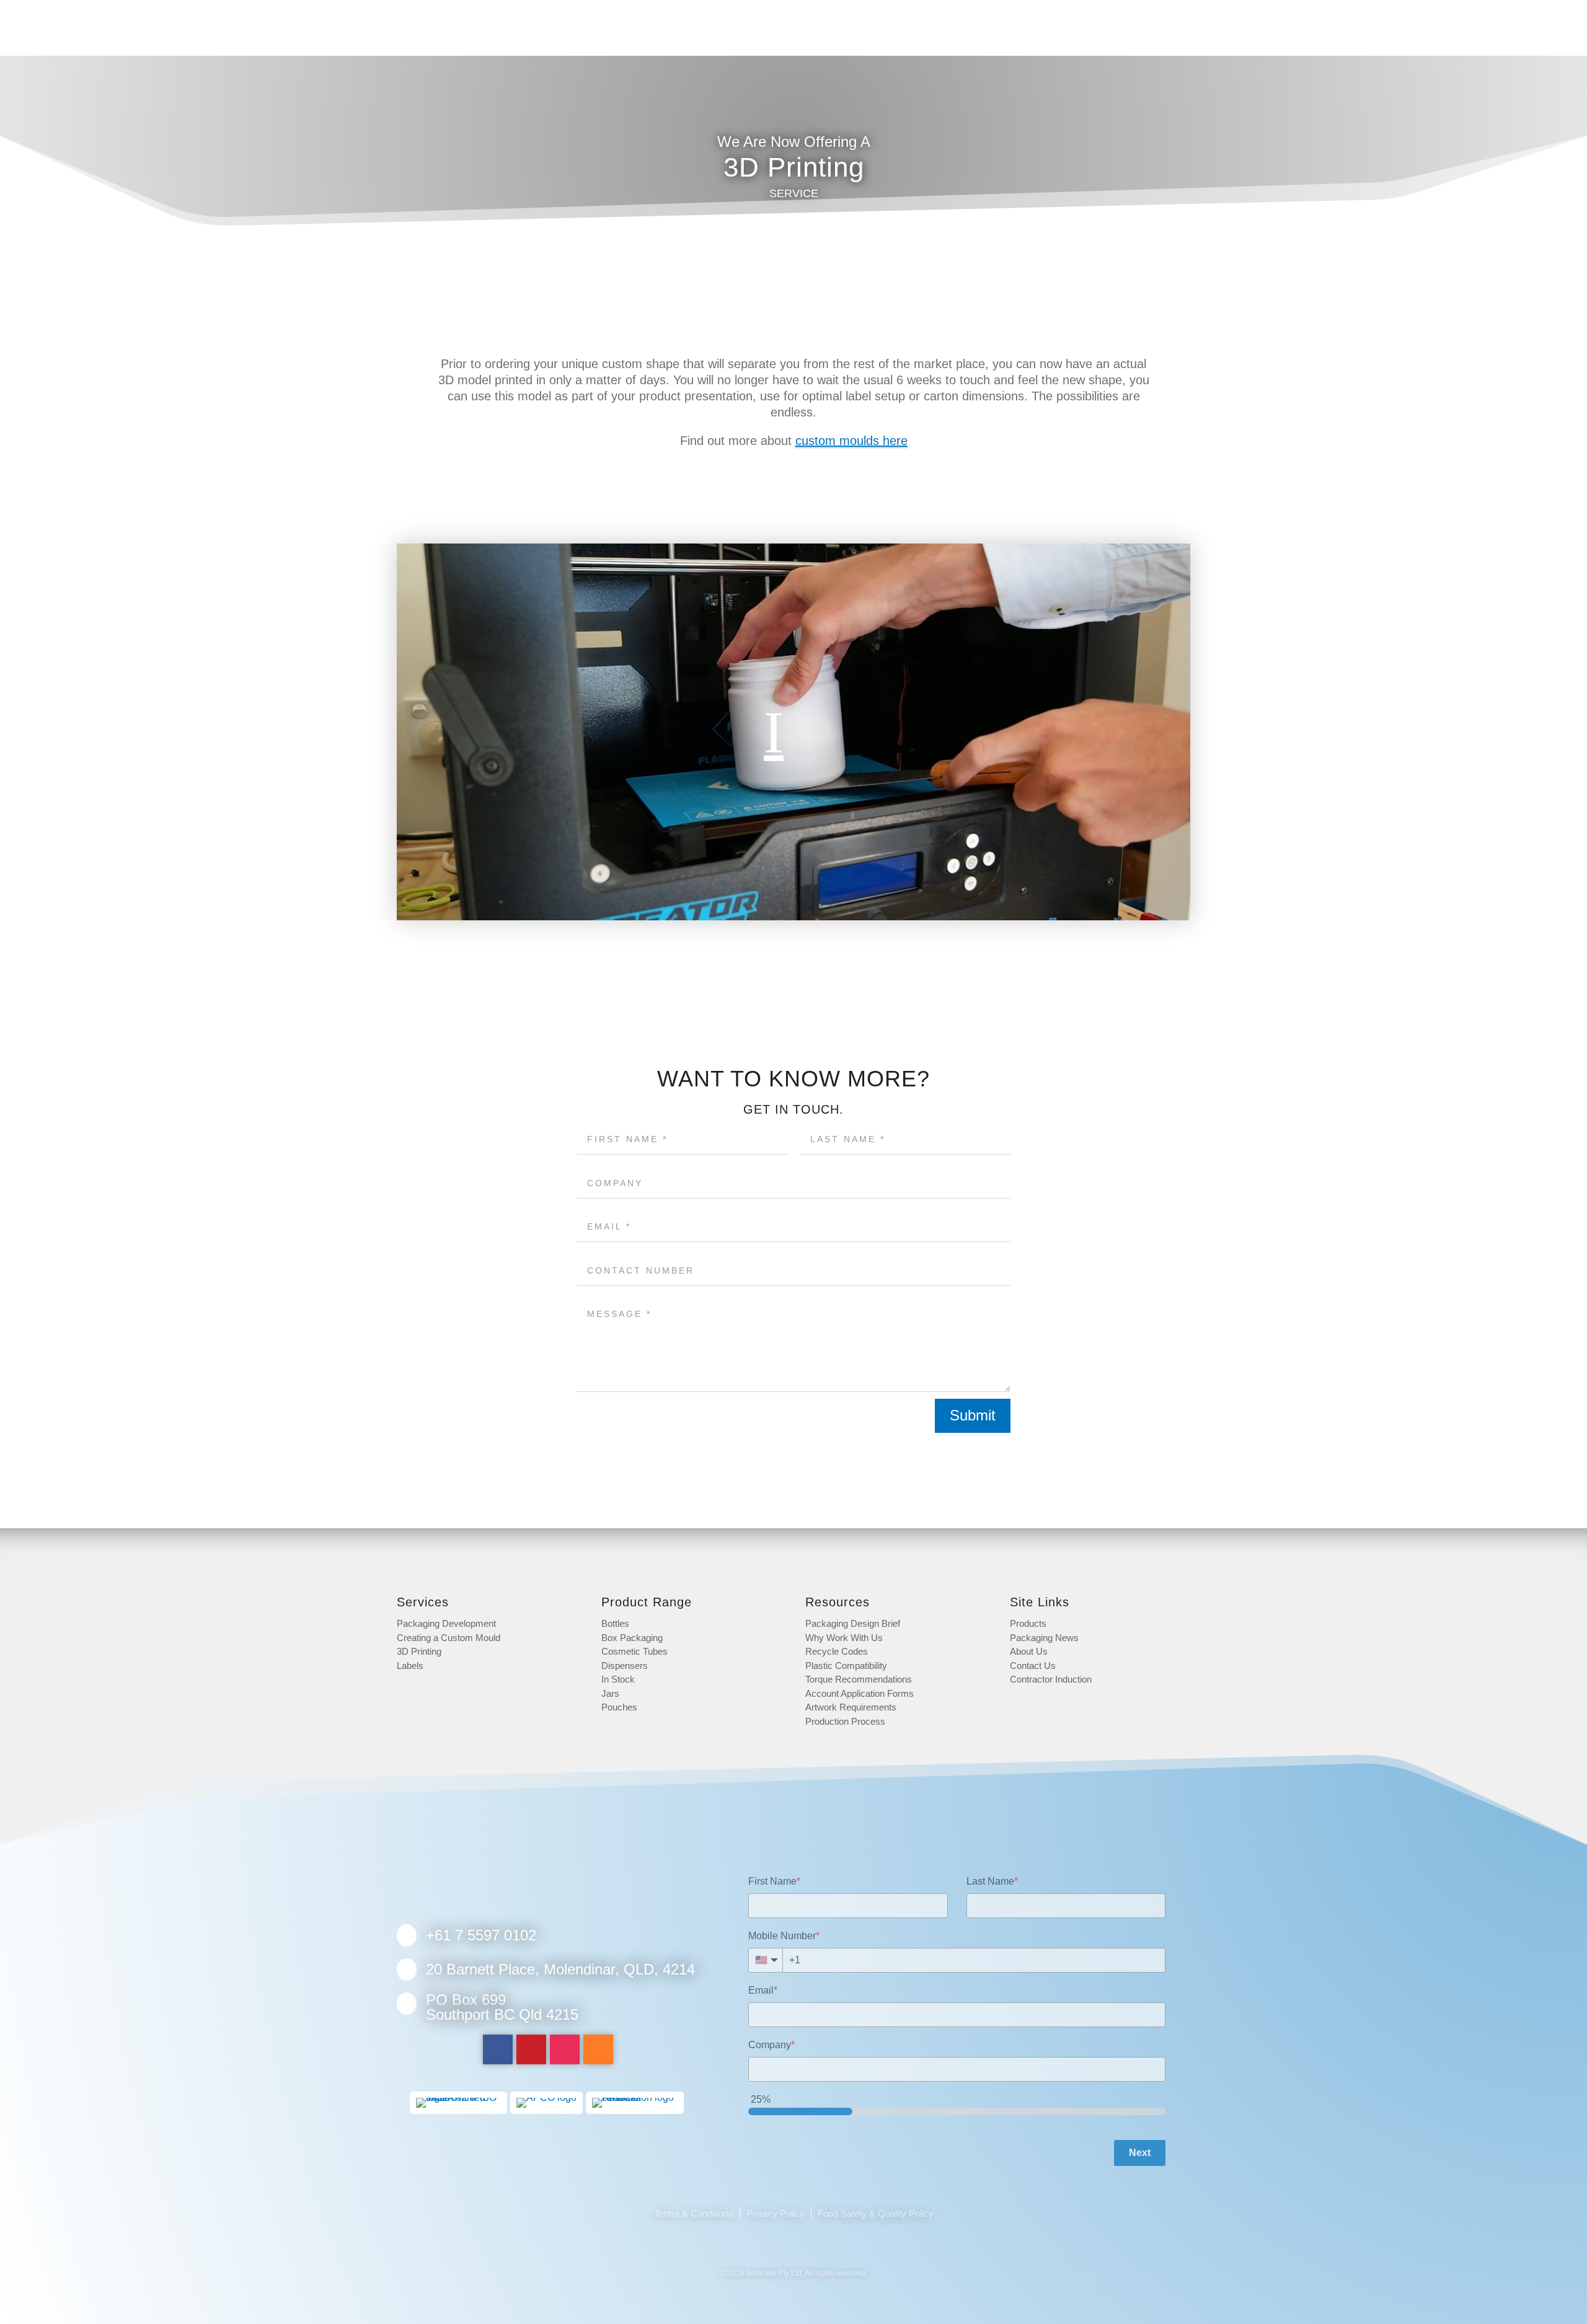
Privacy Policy (776, 2213)
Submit (973, 1415)
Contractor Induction (1051, 1679)
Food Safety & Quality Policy (876, 2213)
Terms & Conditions (694, 2213)
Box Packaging (632, 1638)
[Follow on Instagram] (565, 2049)
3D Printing (419, 1651)
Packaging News (1044, 1638)
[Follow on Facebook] (498, 2049)
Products (1028, 1623)
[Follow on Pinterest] (531, 2049)
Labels (410, 1666)
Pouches (619, 1707)
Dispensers (625, 1666)
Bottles (615, 1623)
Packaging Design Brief (853, 1623)
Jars (610, 1693)
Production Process (845, 1721)
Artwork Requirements (851, 1707)
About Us (1029, 1651)
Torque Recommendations (859, 1679)
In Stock (618, 1679)
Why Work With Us (844, 1638)
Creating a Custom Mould (449, 1638)
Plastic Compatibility (846, 1666)
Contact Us (1033, 1666)
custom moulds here (851, 441)
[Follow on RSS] (598, 2049)
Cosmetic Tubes (634, 1651)
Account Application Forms (860, 1693)
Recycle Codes (837, 1651)
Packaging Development (446, 1623)
